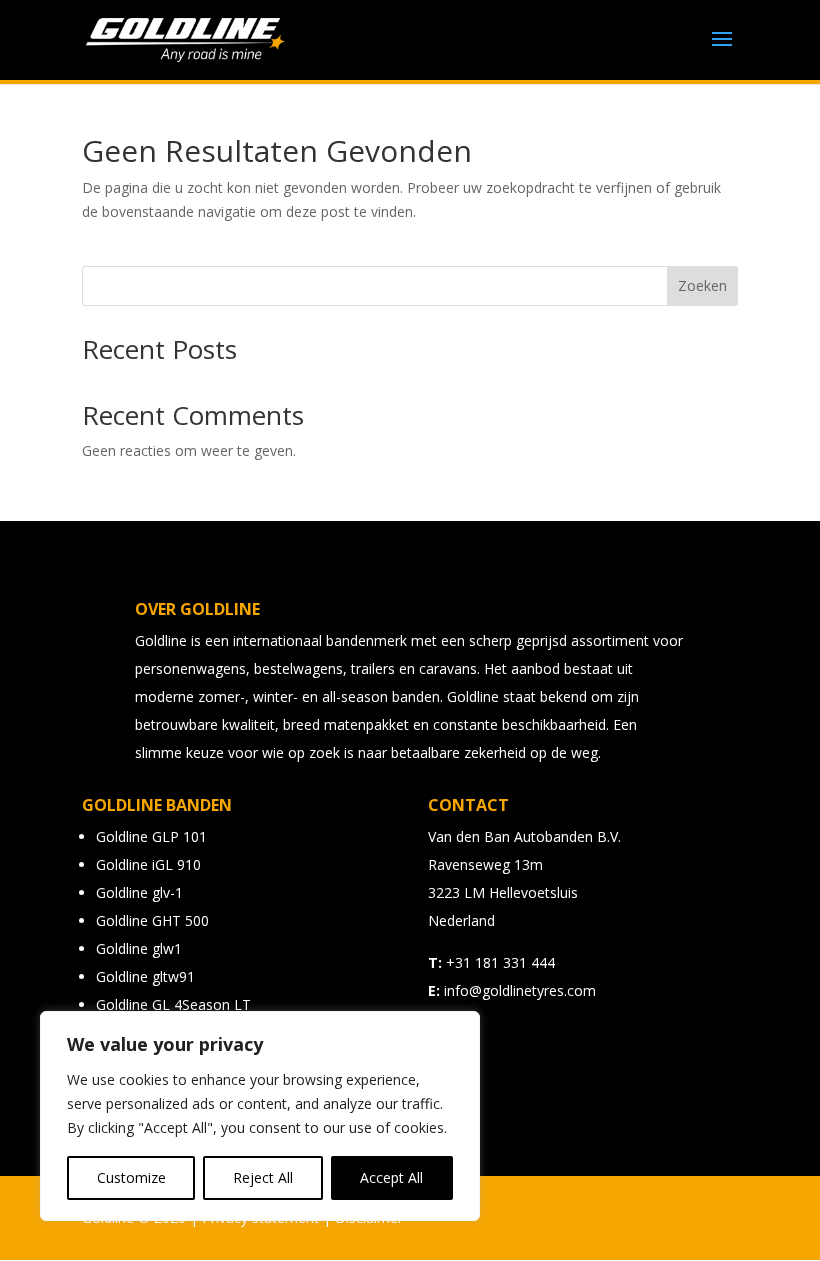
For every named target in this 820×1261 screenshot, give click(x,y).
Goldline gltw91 (145, 976)
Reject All (263, 1177)
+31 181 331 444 (500, 962)
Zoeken (702, 285)
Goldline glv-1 (139, 892)
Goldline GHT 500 (152, 920)
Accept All (391, 1177)
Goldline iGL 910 (148, 864)
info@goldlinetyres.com (520, 990)
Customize (131, 1177)
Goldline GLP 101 (151, 836)
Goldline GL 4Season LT (173, 1004)
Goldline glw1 (139, 948)
